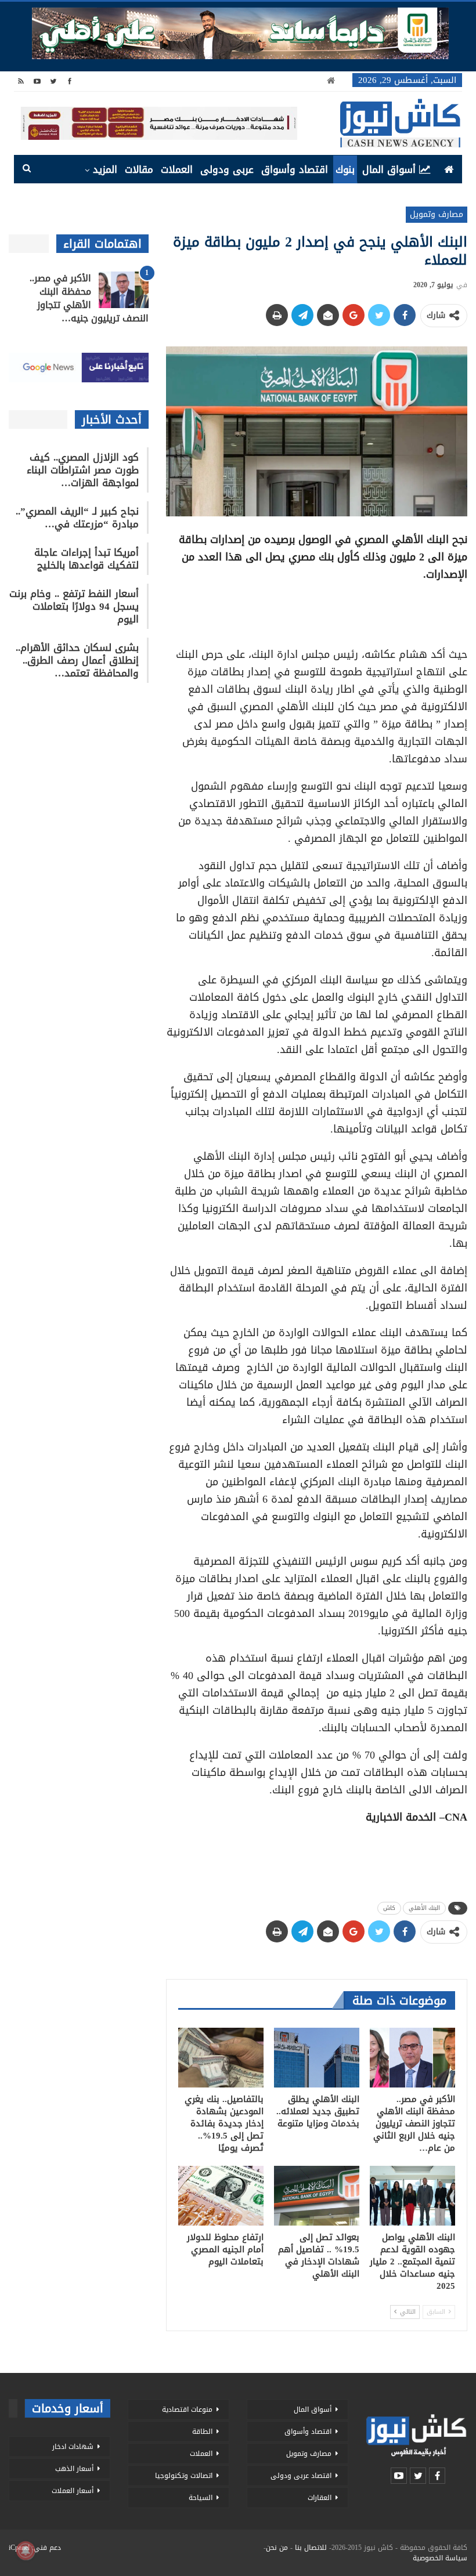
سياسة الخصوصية (440, 2558)
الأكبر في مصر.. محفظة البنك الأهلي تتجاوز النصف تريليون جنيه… (89, 298)
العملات (177, 169)
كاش (389, 1908)
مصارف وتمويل (437, 214)
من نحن (277, 2548)
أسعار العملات (73, 2491)
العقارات (320, 2498)
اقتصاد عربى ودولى (301, 2476)
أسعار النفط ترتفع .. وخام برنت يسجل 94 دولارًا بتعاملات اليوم (74, 606)
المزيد (105, 169)
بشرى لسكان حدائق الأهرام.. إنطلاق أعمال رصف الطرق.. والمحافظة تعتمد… (77, 660)
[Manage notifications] (26, 2550)
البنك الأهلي (424, 1908)
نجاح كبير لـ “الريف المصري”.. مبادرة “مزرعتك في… (77, 518)
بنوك (345, 169)
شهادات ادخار (73, 2447)
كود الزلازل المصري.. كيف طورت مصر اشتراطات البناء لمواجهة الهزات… (83, 470)
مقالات (139, 169)
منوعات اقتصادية (187, 2409)
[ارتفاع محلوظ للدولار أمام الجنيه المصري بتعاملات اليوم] (221, 2196)
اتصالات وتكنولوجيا (184, 2476)
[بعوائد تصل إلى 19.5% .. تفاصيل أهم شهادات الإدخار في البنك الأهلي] (317, 2196)
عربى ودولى (227, 169)
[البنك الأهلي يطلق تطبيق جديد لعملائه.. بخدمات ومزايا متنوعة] (317, 2058)
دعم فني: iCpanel (35, 2548)
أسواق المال (389, 169)
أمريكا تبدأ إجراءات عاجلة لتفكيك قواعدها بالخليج (86, 559)
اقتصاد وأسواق (295, 169)
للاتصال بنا (311, 2548)
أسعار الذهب (74, 2469)
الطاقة (202, 2432)
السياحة (201, 2498)
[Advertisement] (316, 610)
